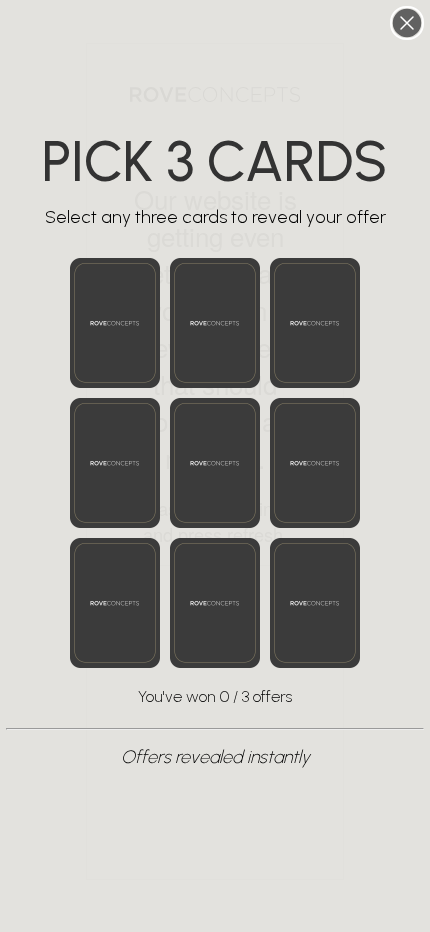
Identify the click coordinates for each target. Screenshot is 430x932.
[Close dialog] (407, 23)
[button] (115, 323)
